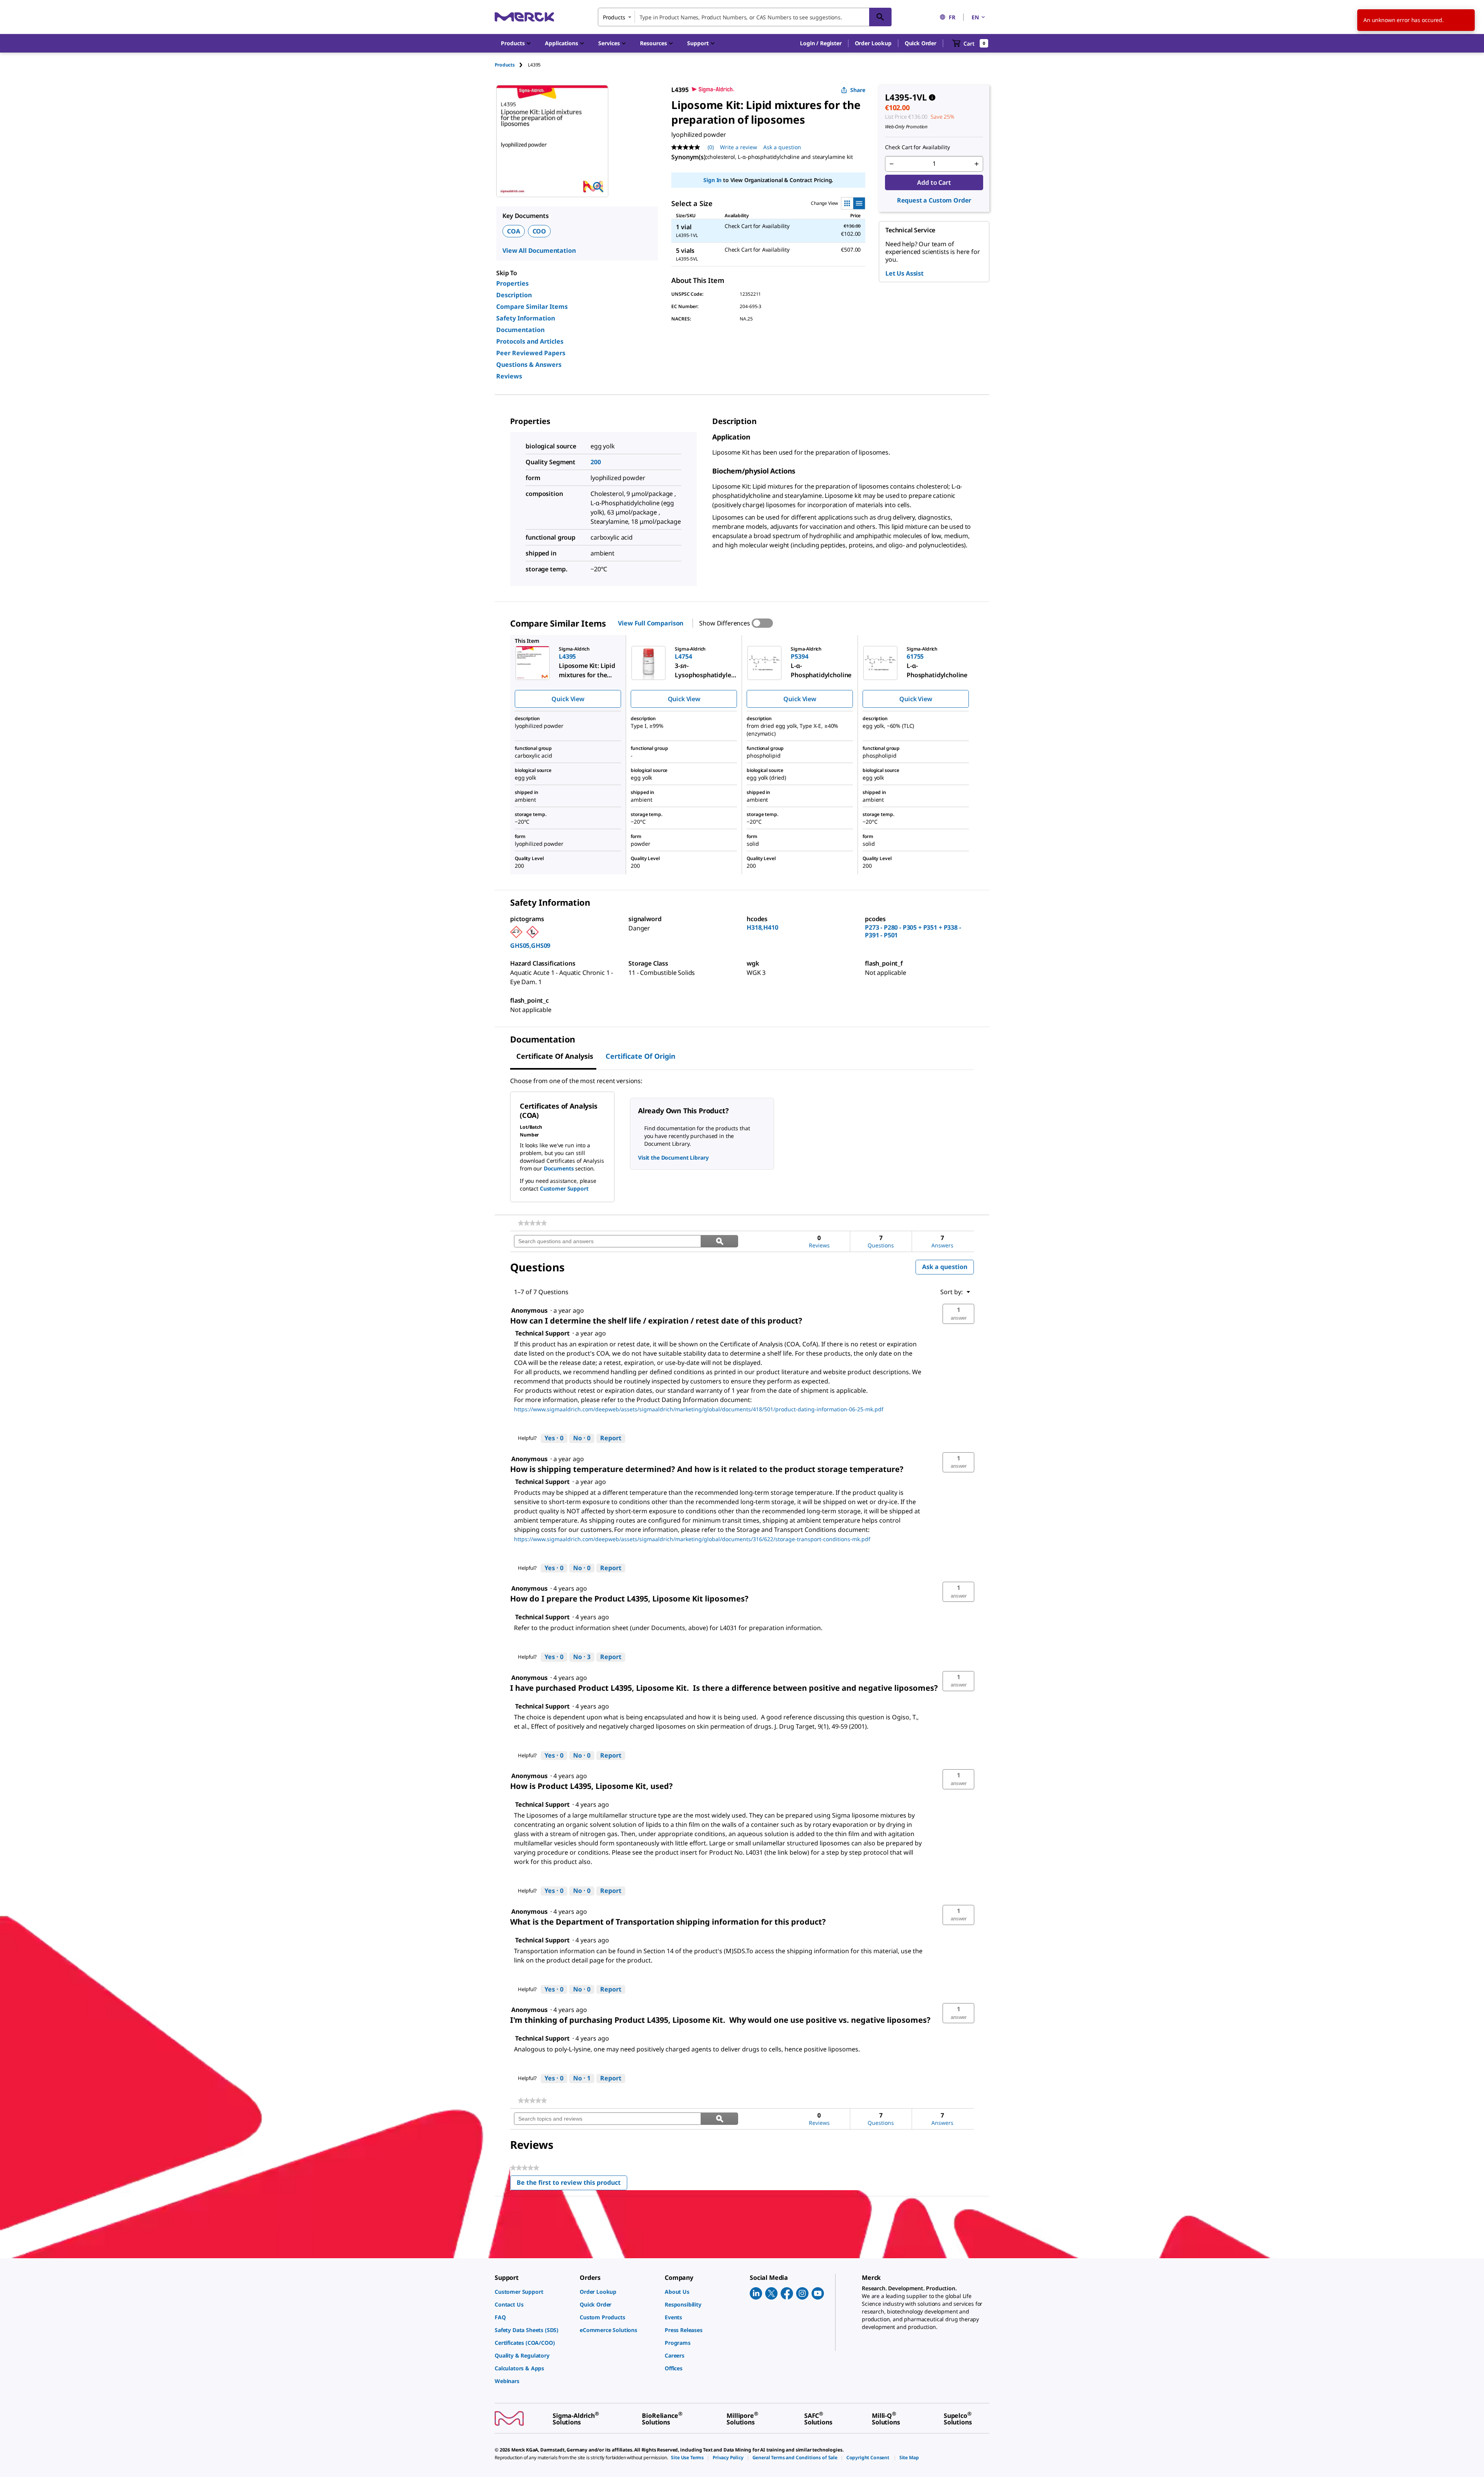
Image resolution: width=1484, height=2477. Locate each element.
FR (952, 17)
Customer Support (564, 1188)
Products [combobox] (614, 17)
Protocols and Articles (530, 341)
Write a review (739, 147)
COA (514, 231)
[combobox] (745, 17)
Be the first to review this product (572, 2184)
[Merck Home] (524, 17)
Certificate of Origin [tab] (641, 1056)
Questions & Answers (529, 365)
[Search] (880, 17)
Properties (512, 283)
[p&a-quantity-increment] (977, 164)
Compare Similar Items (532, 307)
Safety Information (526, 318)
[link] (532, 1223)
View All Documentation (539, 250)
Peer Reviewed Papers (531, 353)
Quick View (568, 699)
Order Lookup (873, 43)
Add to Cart (934, 182)
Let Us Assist (905, 273)
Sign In (712, 180)
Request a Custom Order (934, 200)
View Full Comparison (651, 623)
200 (596, 462)
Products (505, 65)
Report (611, 1438)
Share (858, 90)
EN (975, 17)
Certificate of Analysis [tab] (555, 1056)
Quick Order (921, 43)
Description (514, 295)
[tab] (511, 65)
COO (539, 231)
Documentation (520, 330)
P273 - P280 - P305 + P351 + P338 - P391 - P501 (913, 931)
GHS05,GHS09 (530, 945)
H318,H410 (762, 927)
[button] (821, 43)
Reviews (509, 376)
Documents (559, 1168)
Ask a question (782, 147)
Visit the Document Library (673, 1158)
